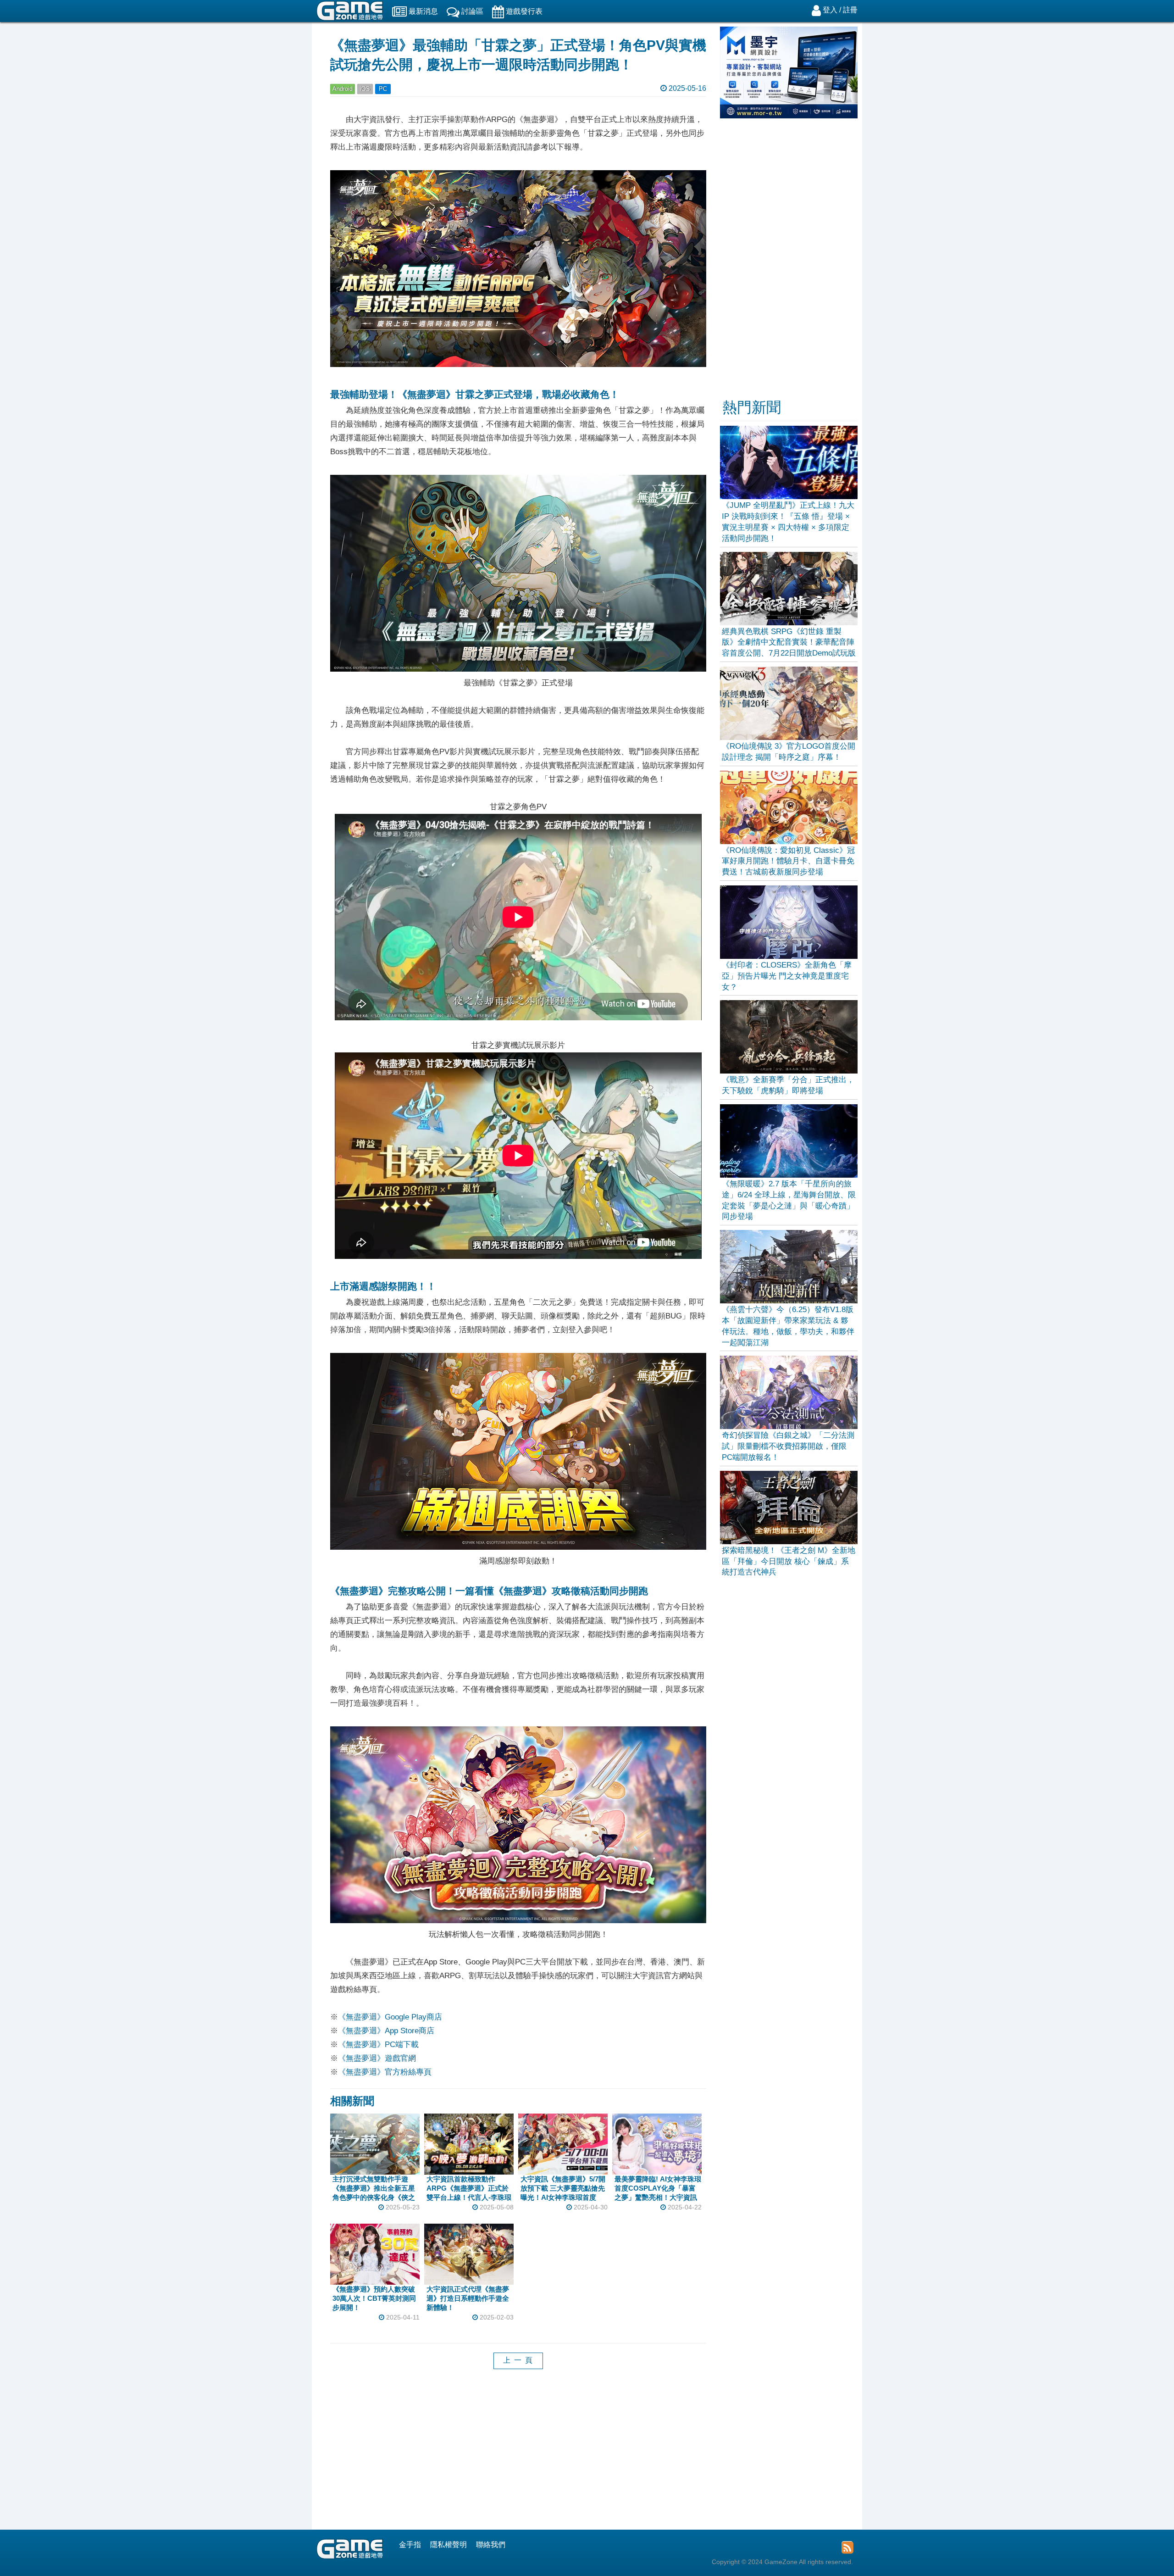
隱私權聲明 (449, 2545)
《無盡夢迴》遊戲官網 (377, 2058)
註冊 (850, 10)
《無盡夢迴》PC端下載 (378, 2045)
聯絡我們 (491, 2545)
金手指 (410, 2545)
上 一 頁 (518, 2360)
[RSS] (847, 2547)
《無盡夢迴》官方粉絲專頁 (385, 2072)
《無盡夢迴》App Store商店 (386, 2031)
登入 (830, 10)
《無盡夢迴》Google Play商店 (390, 2017)
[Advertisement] (518, 2456)
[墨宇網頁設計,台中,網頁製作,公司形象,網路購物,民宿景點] (789, 116)
